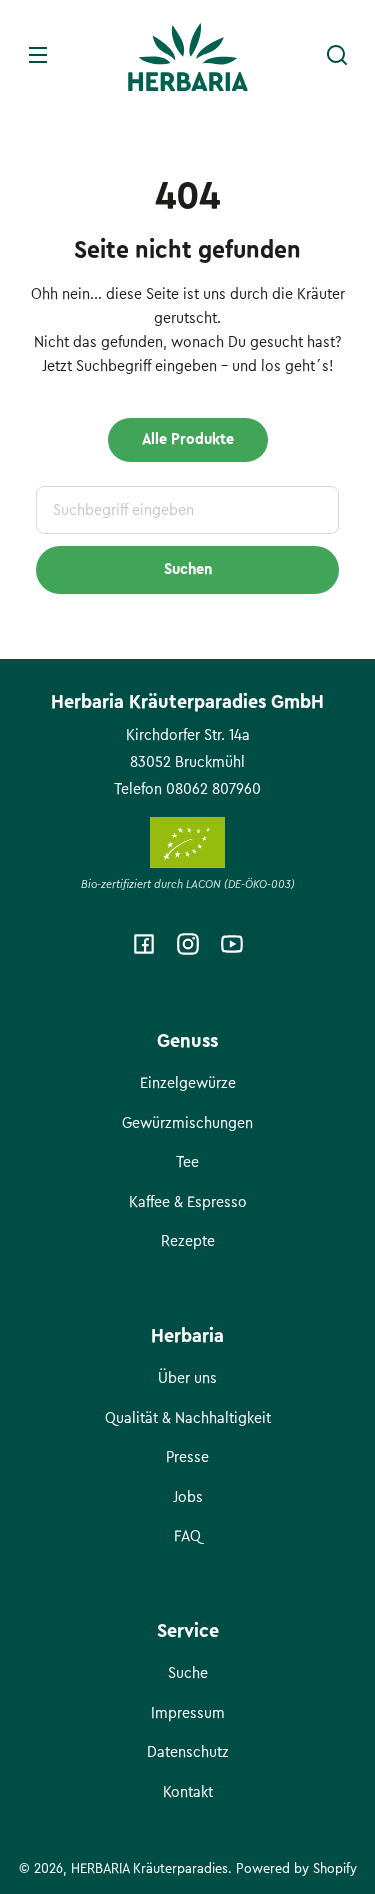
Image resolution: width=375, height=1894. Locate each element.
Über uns (187, 1378)
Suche (188, 1673)
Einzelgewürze (188, 1083)
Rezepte (188, 1241)
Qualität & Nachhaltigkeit (188, 1418)
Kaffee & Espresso (188, 1202)
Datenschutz (188, 1752)
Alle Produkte (188, 439)
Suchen (188, 569)
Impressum (188, 1713)
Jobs (188, 1497)
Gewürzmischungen (187, 1123)
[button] (337, 55)
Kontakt (188, 1792)
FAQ (187, 1536)
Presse (187, 1457)
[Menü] (38, 55)
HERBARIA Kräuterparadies (149, 1868)
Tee (187, 1162)
